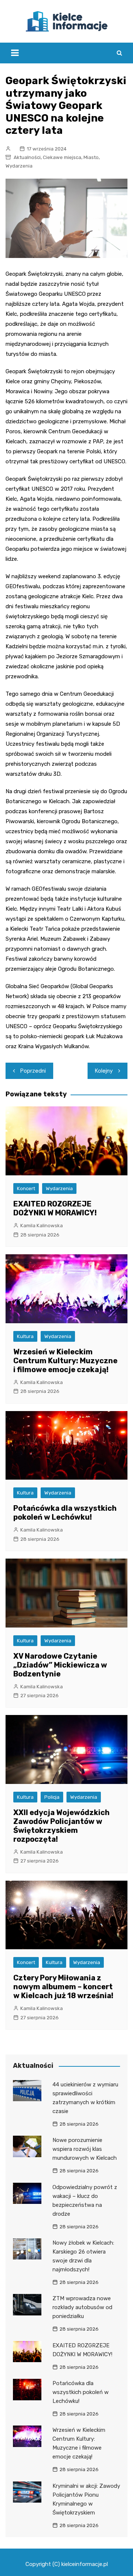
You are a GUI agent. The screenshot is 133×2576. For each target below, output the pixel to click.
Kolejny (104, 1071)
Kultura (25, 1336)
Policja (52, 1797)
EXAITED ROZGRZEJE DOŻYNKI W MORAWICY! (55, 1208)
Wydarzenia (19, 166)
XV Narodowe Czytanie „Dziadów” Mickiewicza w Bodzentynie (60, 1665)
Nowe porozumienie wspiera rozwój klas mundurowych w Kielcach (85, 2149)
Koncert (26, 1188)
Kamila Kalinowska (42, 1226)
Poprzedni (33, 1071)
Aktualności (27, 157)
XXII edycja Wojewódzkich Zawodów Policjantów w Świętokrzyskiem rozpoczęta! (62, 1826)
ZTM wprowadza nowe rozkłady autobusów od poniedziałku (82, 2307)
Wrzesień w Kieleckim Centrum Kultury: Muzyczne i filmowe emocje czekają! (65, 1361)
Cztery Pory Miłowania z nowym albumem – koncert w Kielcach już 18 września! (63, 1987)
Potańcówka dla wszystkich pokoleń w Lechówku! (65, 1513)
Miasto (91, 157)
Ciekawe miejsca (62, 157)
